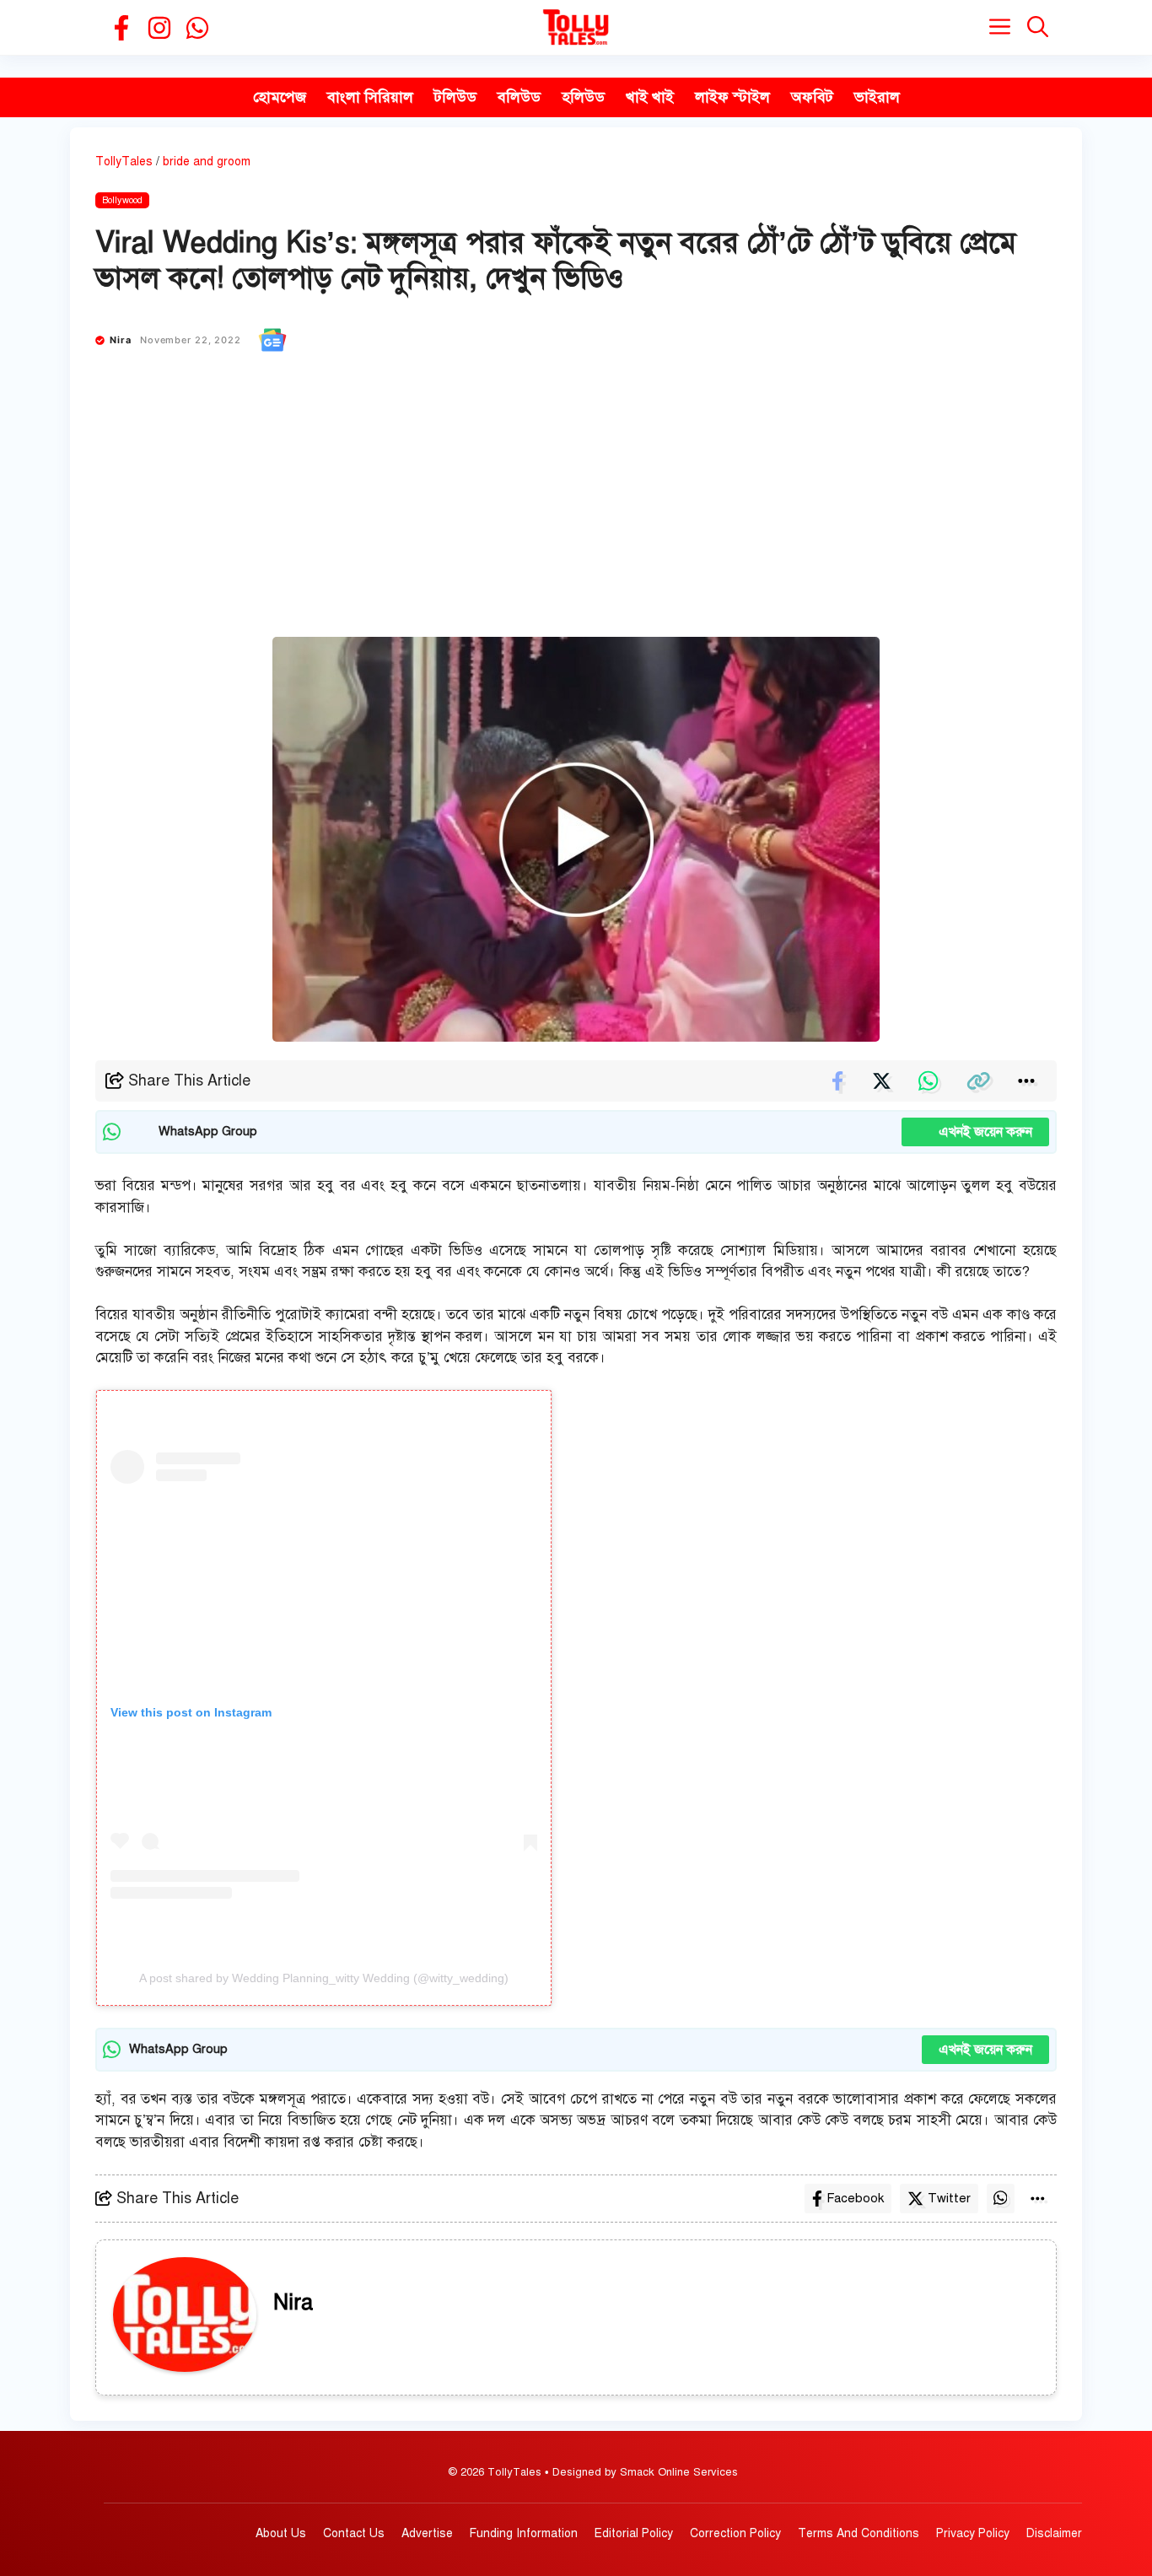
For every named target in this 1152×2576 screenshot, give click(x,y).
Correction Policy (735, 2533)
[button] (1038, 27)
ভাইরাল (877, 97)
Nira (121, 340)
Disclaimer (1054, 2533)
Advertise (427, 2533)
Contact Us (354, 2533)
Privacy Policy (973, 2533)
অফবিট (812, 97)
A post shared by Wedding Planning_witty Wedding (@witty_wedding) (324, 1978)
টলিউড (455, 97)
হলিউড (583, 97)
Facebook (855, 2198)
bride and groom (207, 162)
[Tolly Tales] (576, 27)
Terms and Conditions (859, 2533)
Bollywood (122, 200)
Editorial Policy (634, 2533)
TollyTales (124, 162)
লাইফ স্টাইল (732, 97)
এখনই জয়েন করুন (975, 1132)
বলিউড (519, 97)
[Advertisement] (576, 510)
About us (281, 2533)
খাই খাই (650, 97)
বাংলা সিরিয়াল (370, 97)
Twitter (949, 2198)
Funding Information (524, 2533)
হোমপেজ (280, 97)
